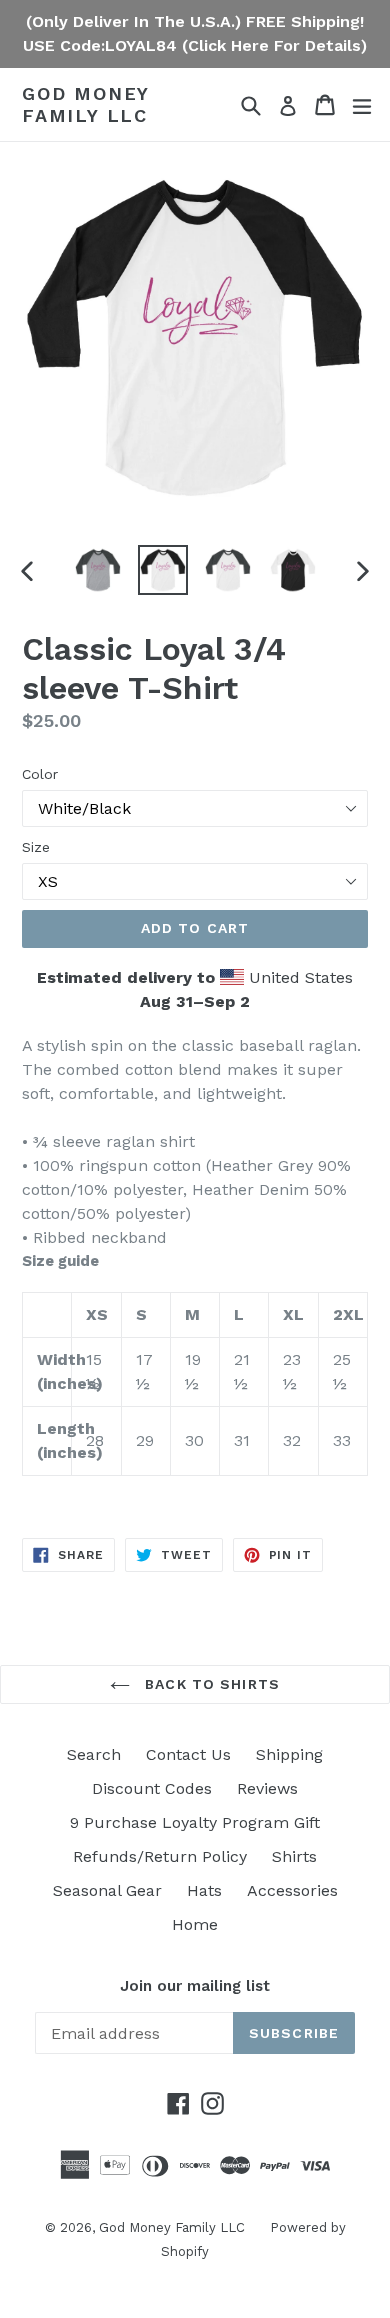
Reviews (267, 1788)
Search (94, 1754)
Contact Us (188, 1754)
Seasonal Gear (107, 1890)
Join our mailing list (195, 1986)
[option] (97, 570)
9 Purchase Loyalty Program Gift (195, 1822)
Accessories (292, 1890)
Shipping (289, 1754)
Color (40, 774)
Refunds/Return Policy (160, 1856)
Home (195, 1924)
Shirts (294, 1856)
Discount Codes (152, 1788)
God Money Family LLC (85, 104)
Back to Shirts (210, 1684)
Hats (204, 1890)
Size (36, 847)
